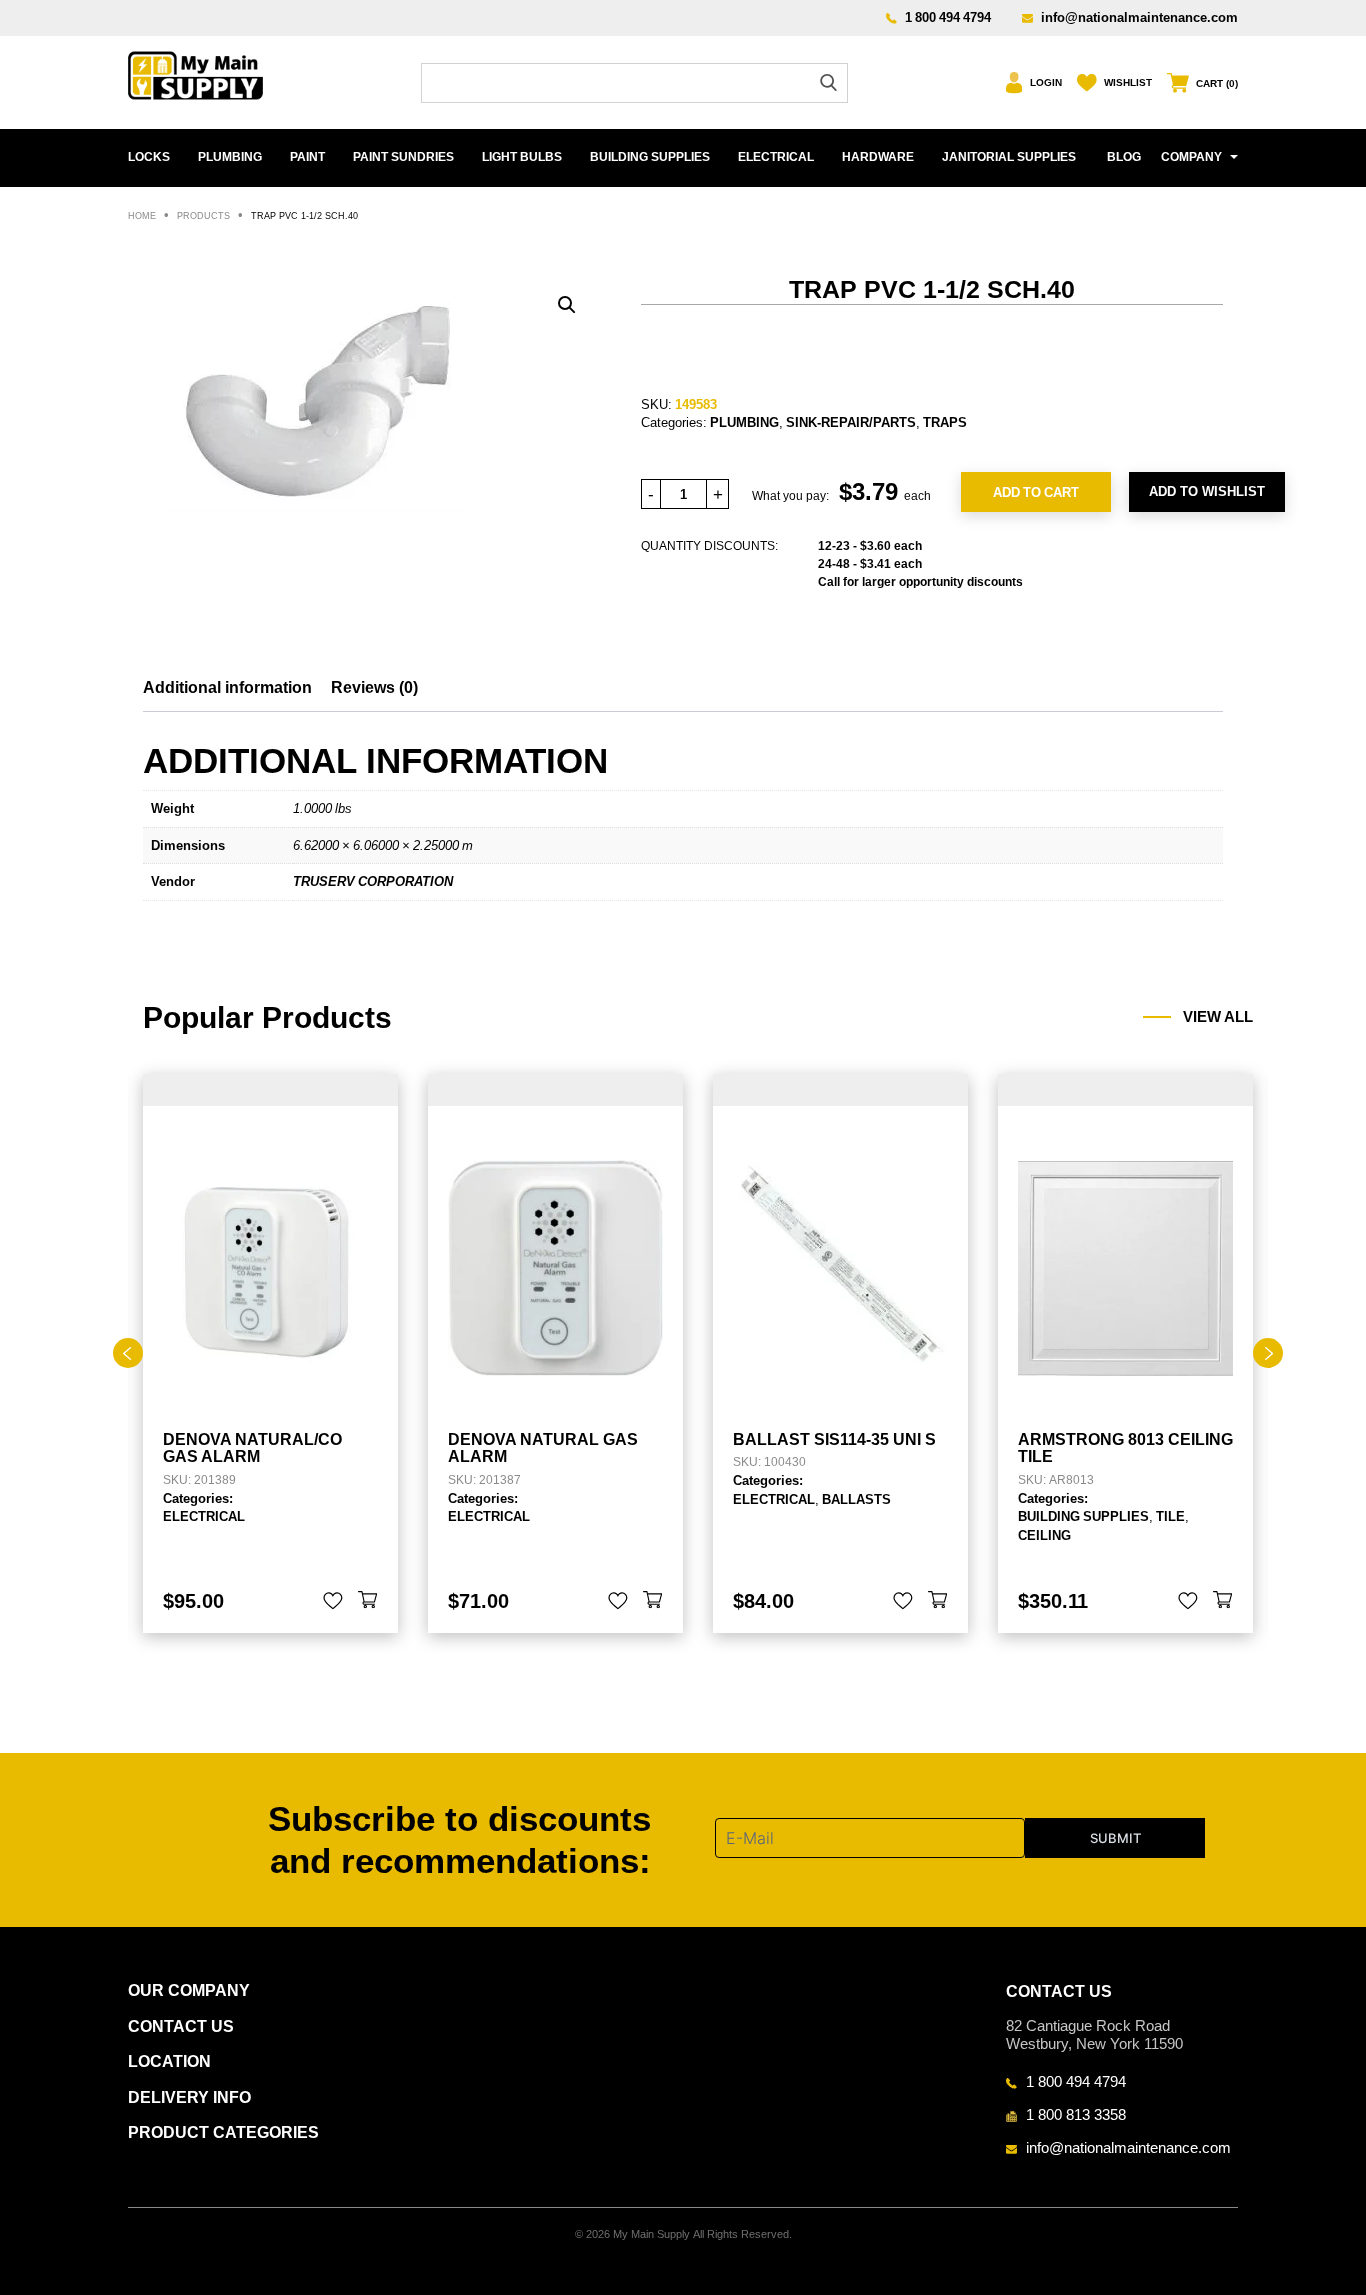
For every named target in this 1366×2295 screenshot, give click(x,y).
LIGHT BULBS (522, 157)
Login (1046, 82)
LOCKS (149, 157)
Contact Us (181, 2026)
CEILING (1044, 1535)
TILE (1170, 1516)
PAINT (307, 157)
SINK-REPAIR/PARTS (851, 422)
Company (1191, 157)
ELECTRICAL (776, 157)
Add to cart (1036, 492)
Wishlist (1128, 82)
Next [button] (1268, 1353)
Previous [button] (128, 1353)
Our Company (189, 1990)
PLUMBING (230, 157)
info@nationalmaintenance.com (1139, 17)
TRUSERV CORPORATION (373, 881)
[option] (270, 1353)
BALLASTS (856, 1499)
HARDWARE (878, 157)
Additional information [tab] (227, 687)
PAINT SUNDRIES (403, 157)
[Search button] (828, 82)
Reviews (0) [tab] (374, 687)
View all (1218, 1017)
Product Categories (223, 2132)
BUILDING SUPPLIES (650, 157)
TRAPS (945, 422)
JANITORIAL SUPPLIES (1009, 157)
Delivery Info (189, 2097)
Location (169, 2061)
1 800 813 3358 (1076, 2114)
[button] (567, 305)
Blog (1124, 157)
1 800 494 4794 (948, 17)
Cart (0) (1217, 83)
